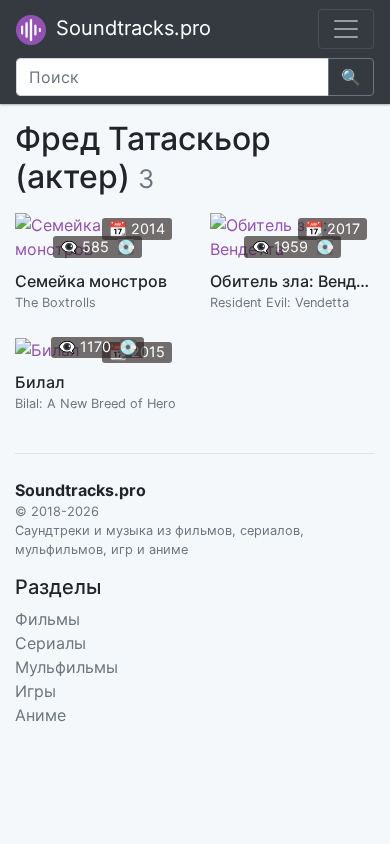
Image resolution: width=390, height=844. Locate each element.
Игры (35, 691)
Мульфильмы (66, 667)
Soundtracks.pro (130, 28)
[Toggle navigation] (346, 29)
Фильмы (47, 619)
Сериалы (50, 643)
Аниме (40, 715)
